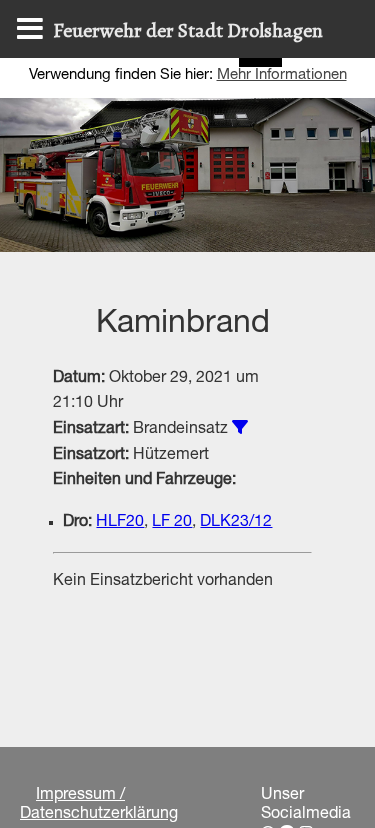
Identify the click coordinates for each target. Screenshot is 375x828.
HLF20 (120, 523)
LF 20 (172, 523)
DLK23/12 (236, 523)
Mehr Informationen (282, 75)
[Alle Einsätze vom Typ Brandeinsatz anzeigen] (240, 427)
